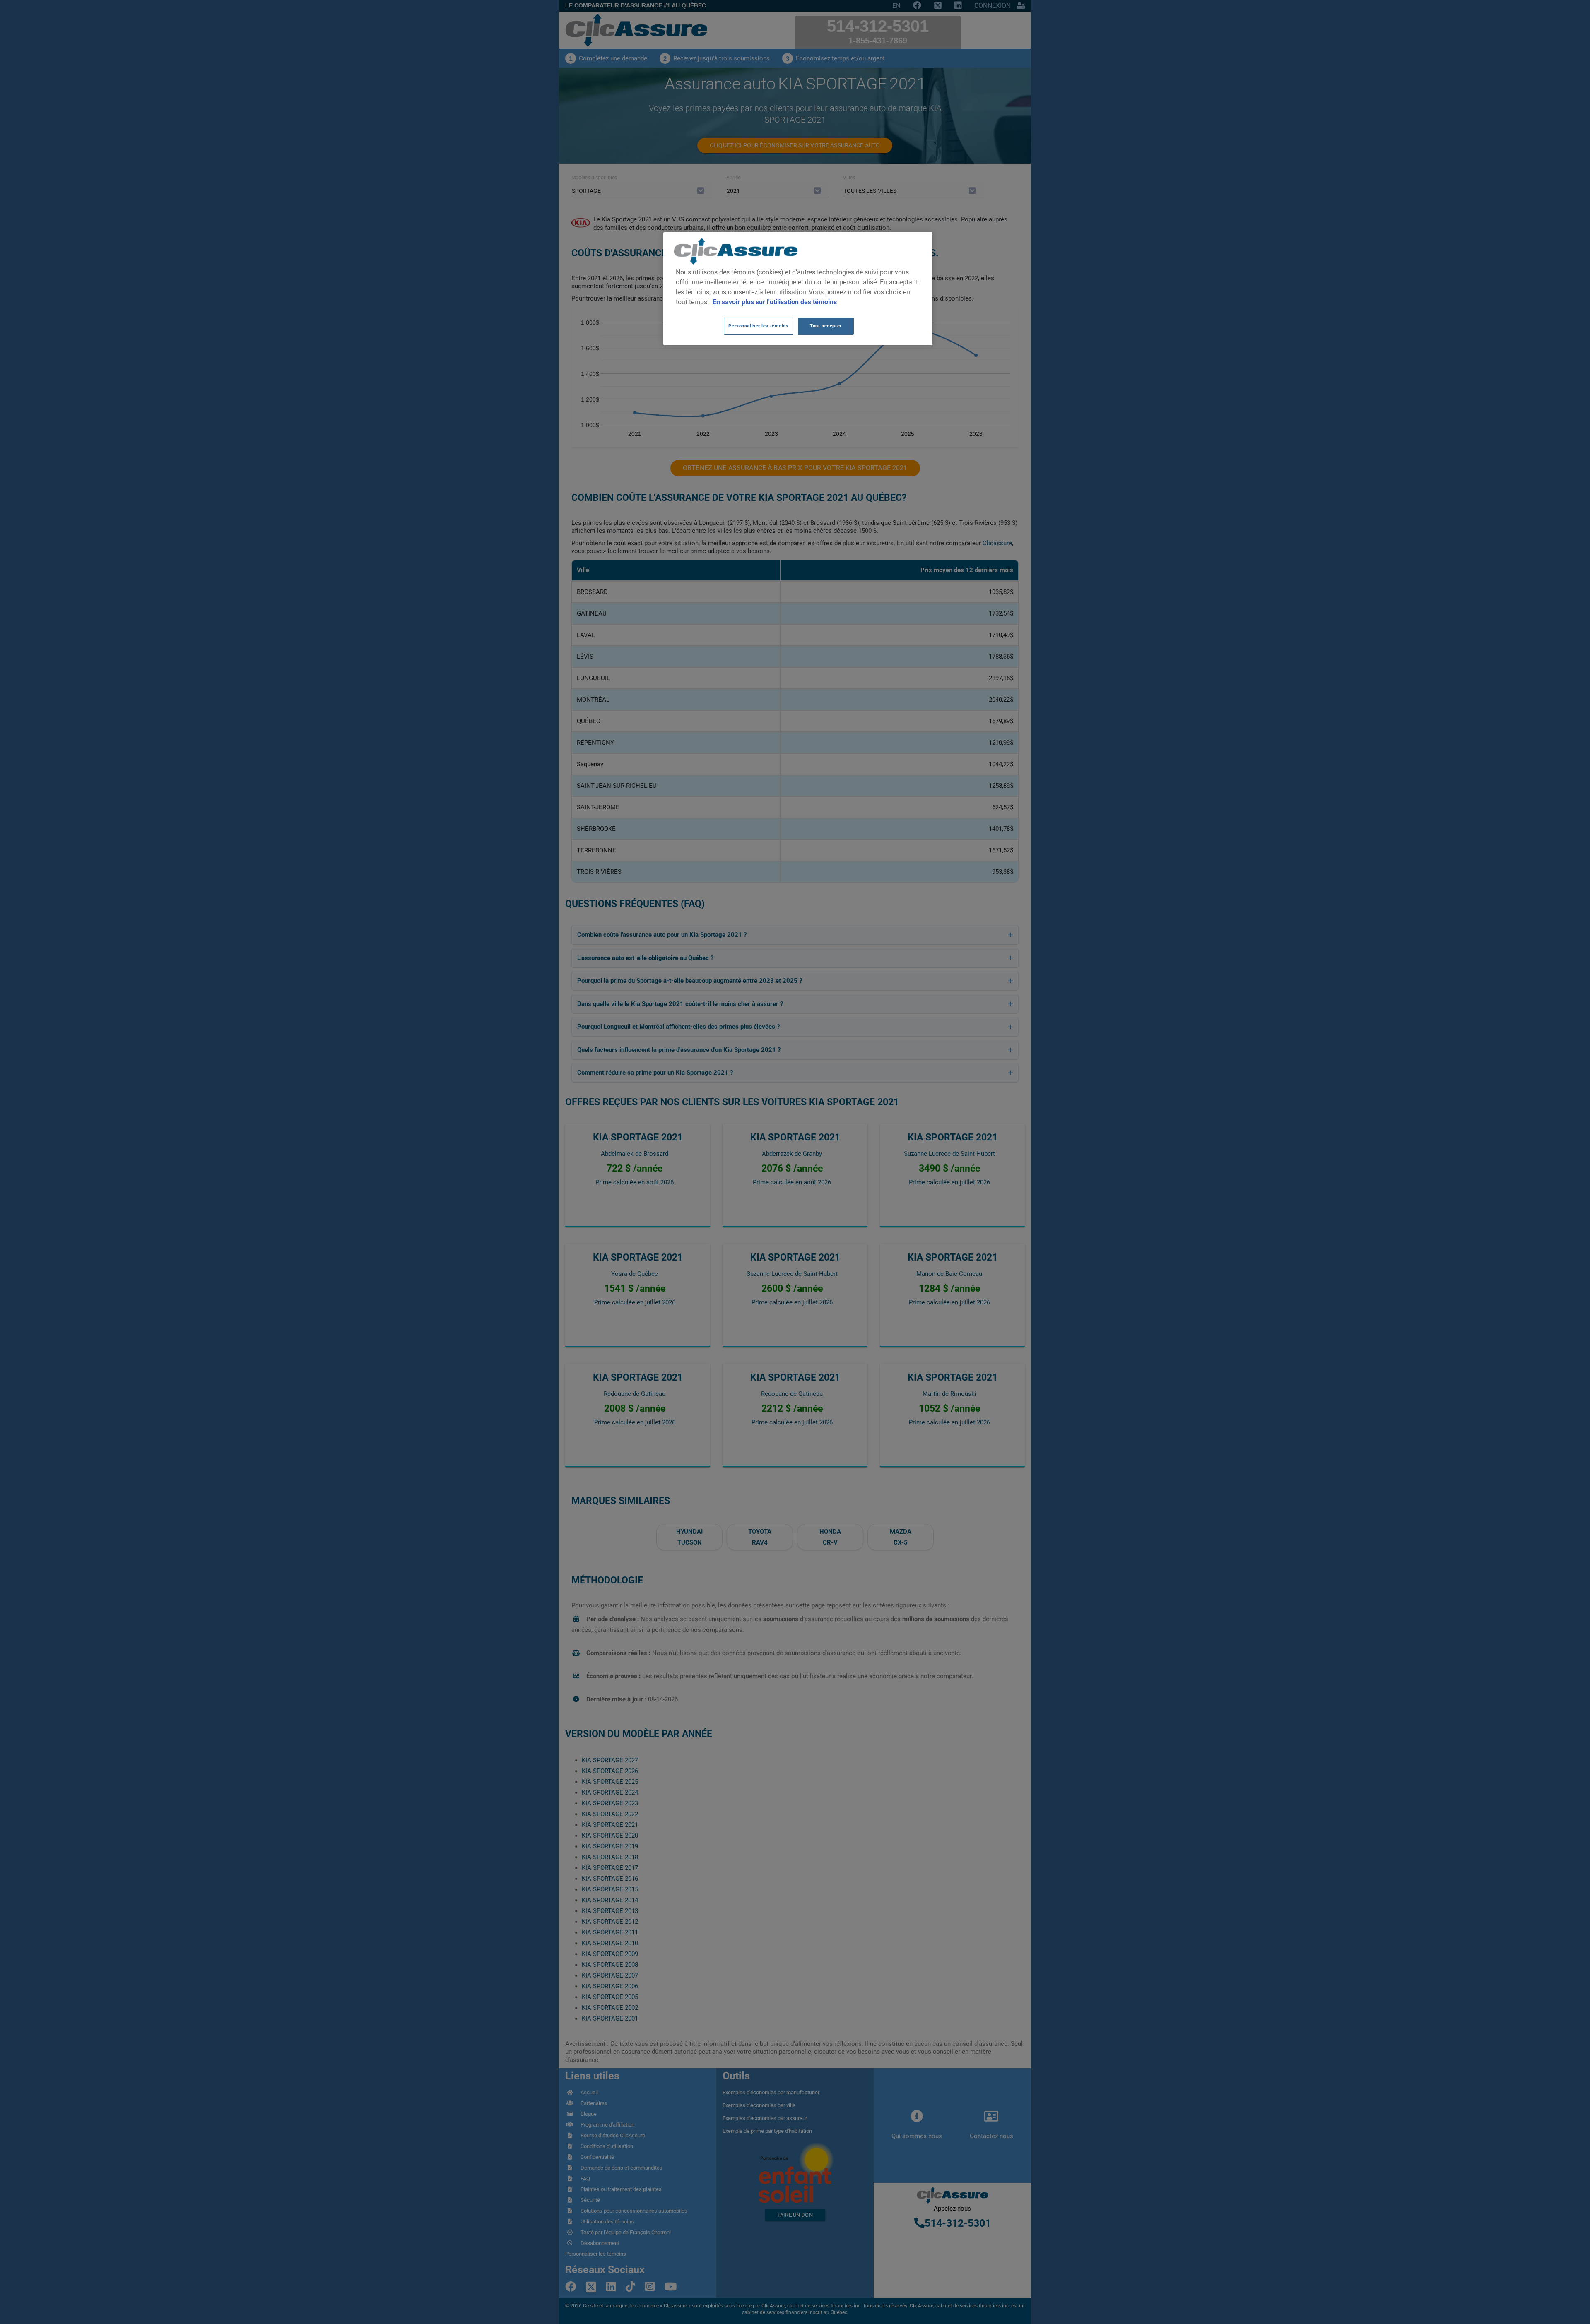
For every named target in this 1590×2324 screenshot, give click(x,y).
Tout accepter (826, 326)
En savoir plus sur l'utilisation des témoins (775, 302)
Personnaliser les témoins (758, 326)
